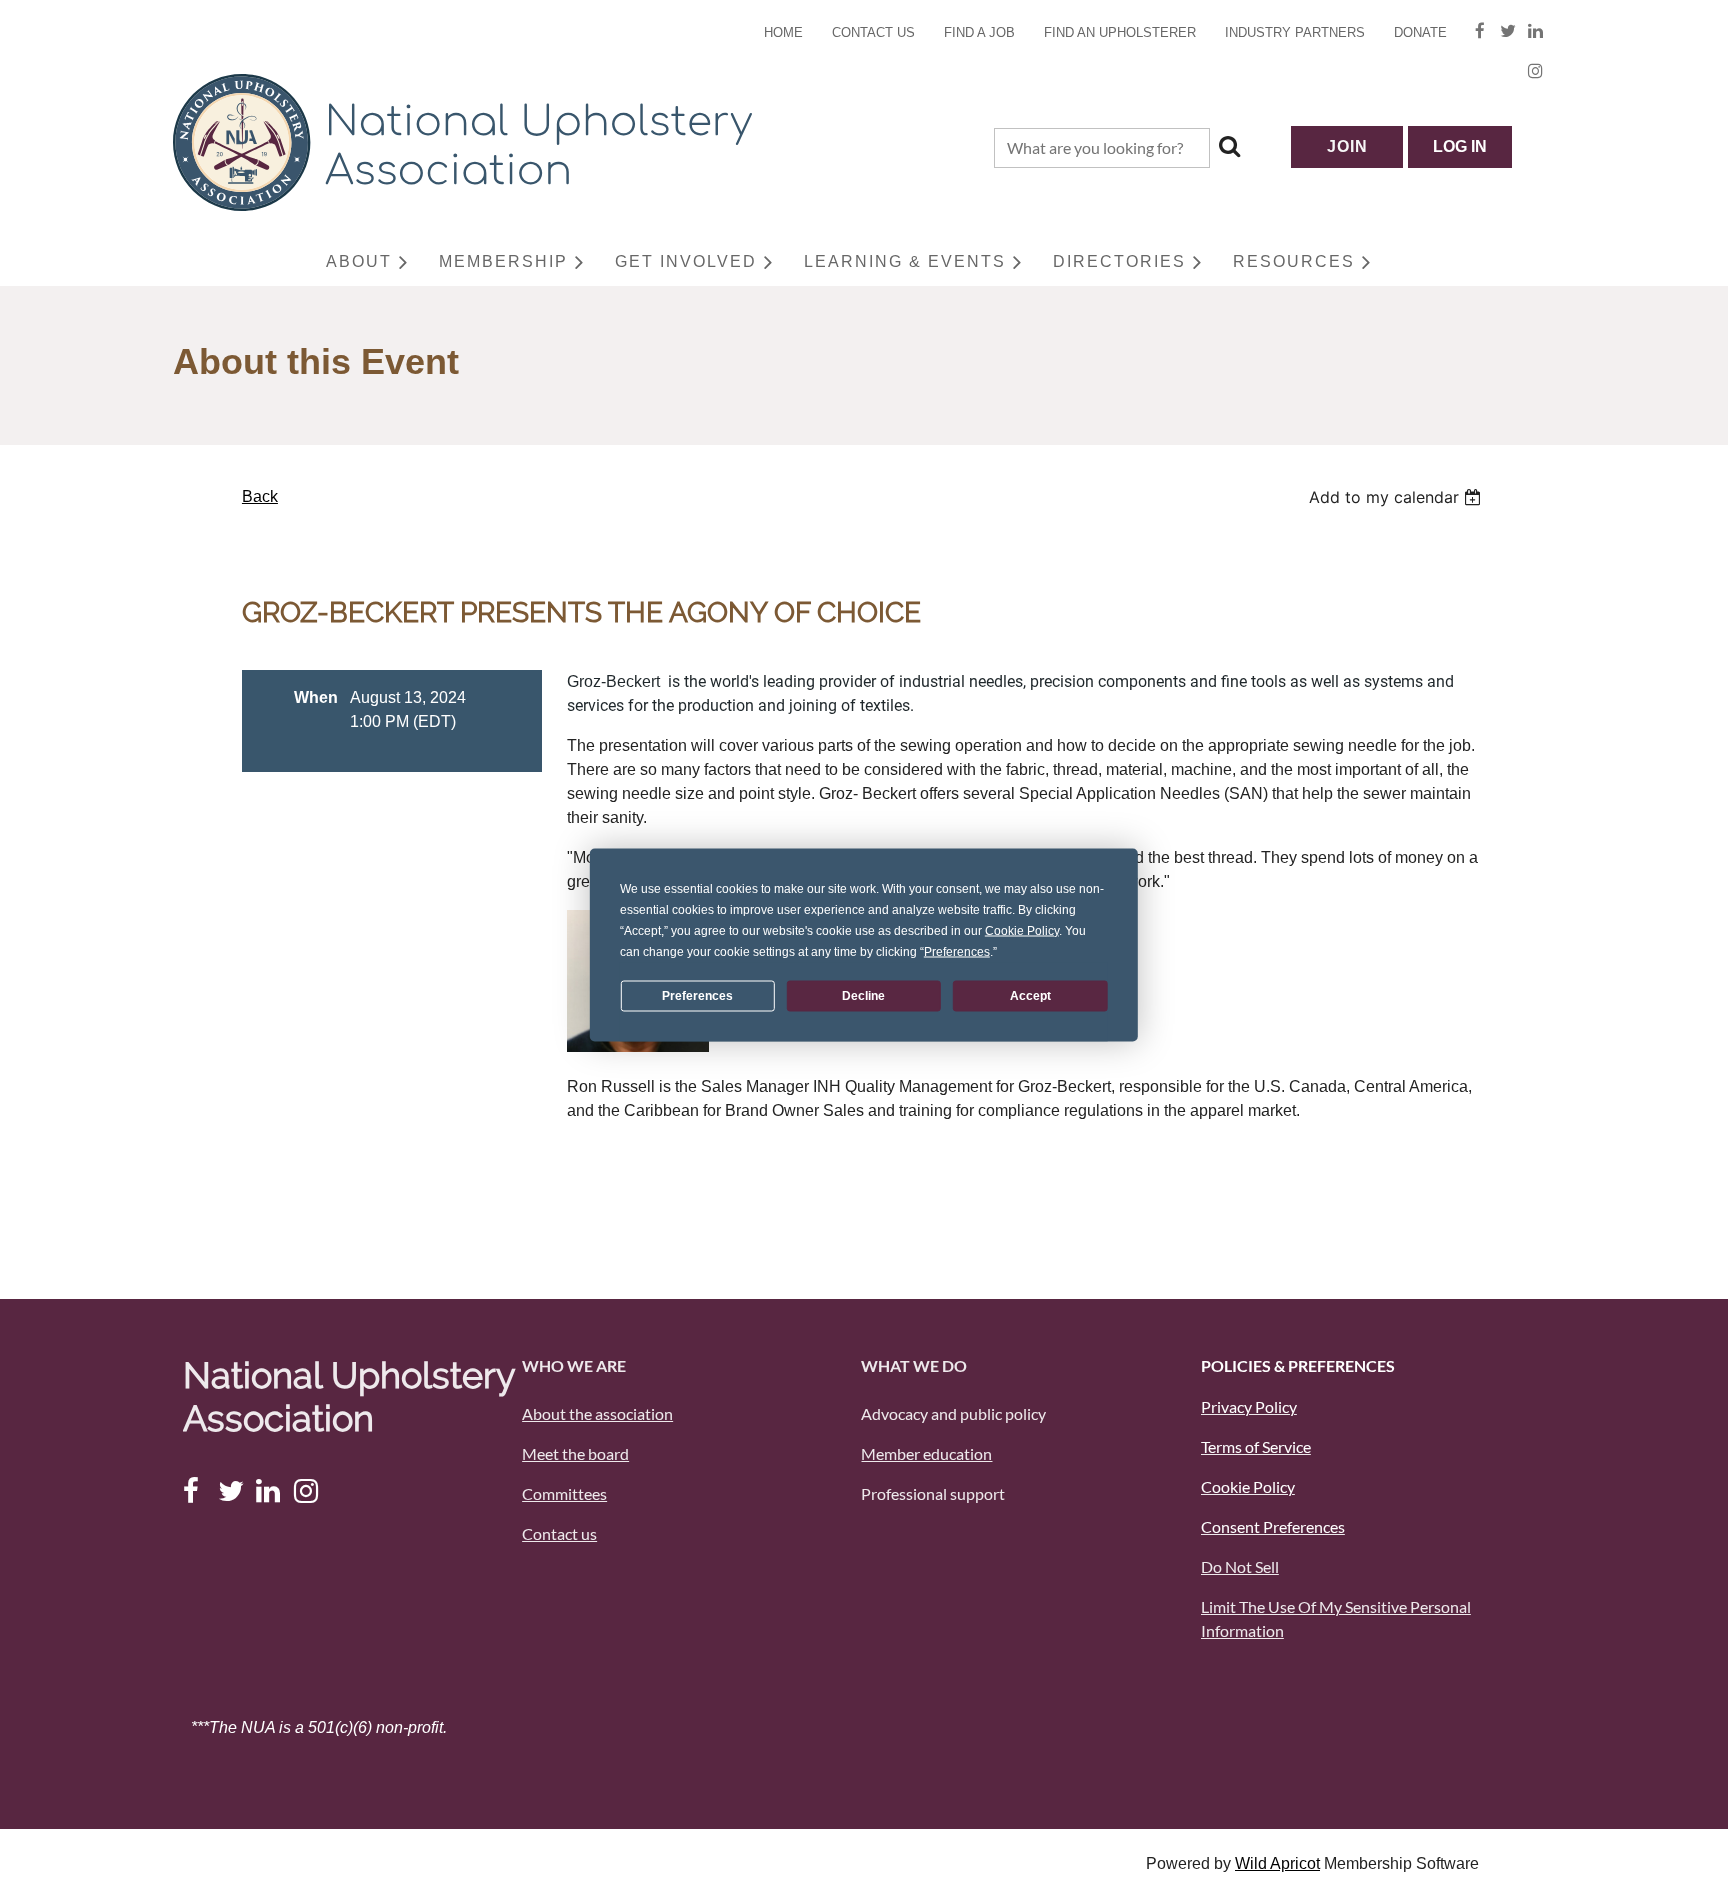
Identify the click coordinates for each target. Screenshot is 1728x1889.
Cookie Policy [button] (1022, 930)
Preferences (697, 996)
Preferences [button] (957, 951)
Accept (1030, 996)
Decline (863, 996)
